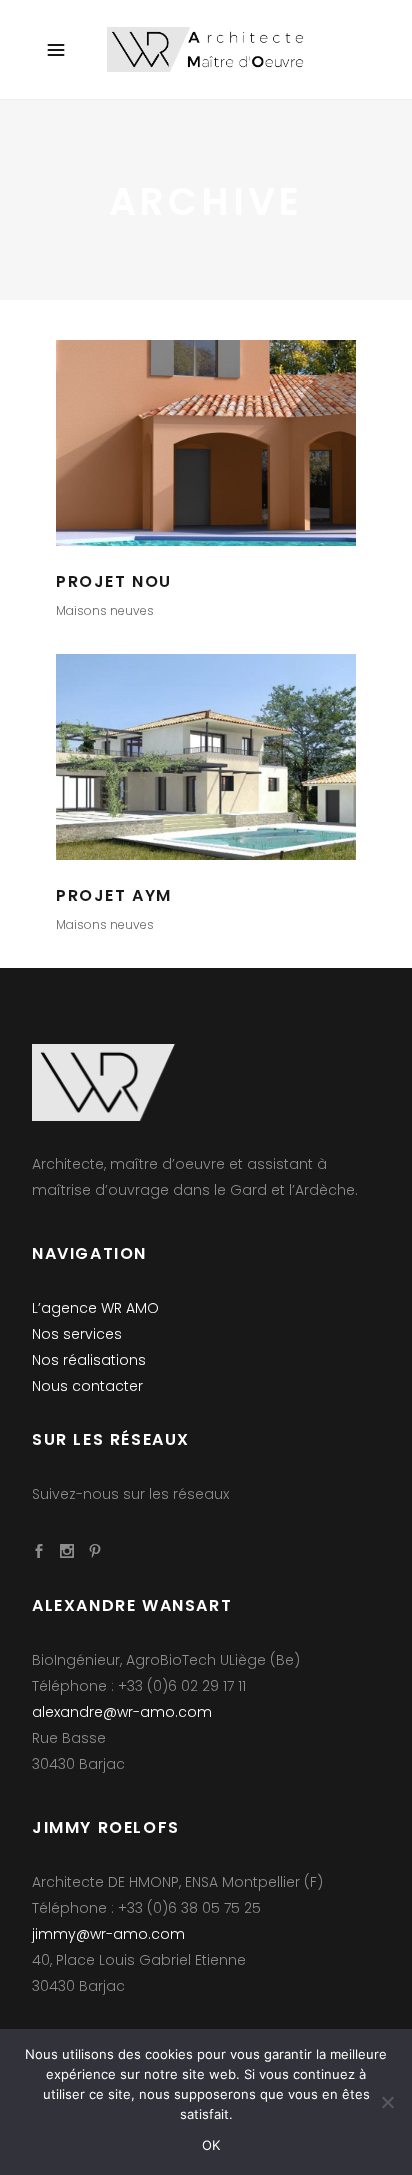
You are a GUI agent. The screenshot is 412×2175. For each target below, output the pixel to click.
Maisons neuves (105, 610)
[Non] (387, 2102)
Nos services (77, 1334)
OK (211, 2145)
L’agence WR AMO (95, 1308)
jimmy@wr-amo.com (108, 1934)
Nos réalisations (89, 1360)
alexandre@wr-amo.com (122, 1712)
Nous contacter (87, 1386)
